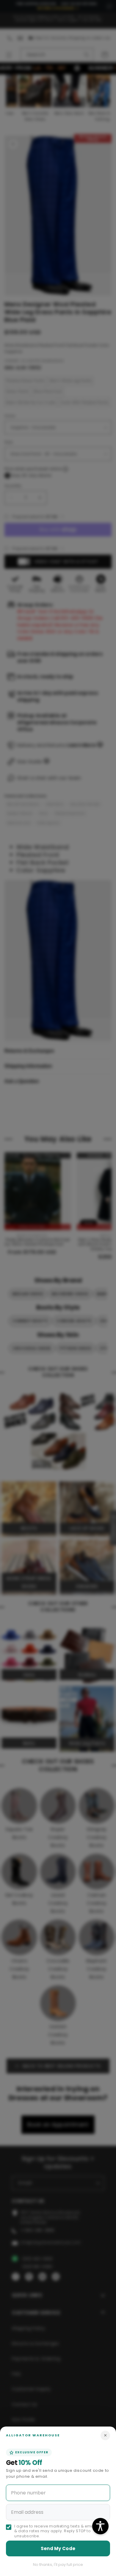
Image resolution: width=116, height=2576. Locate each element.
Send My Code (58, 2548)
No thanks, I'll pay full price (58, 2565)
